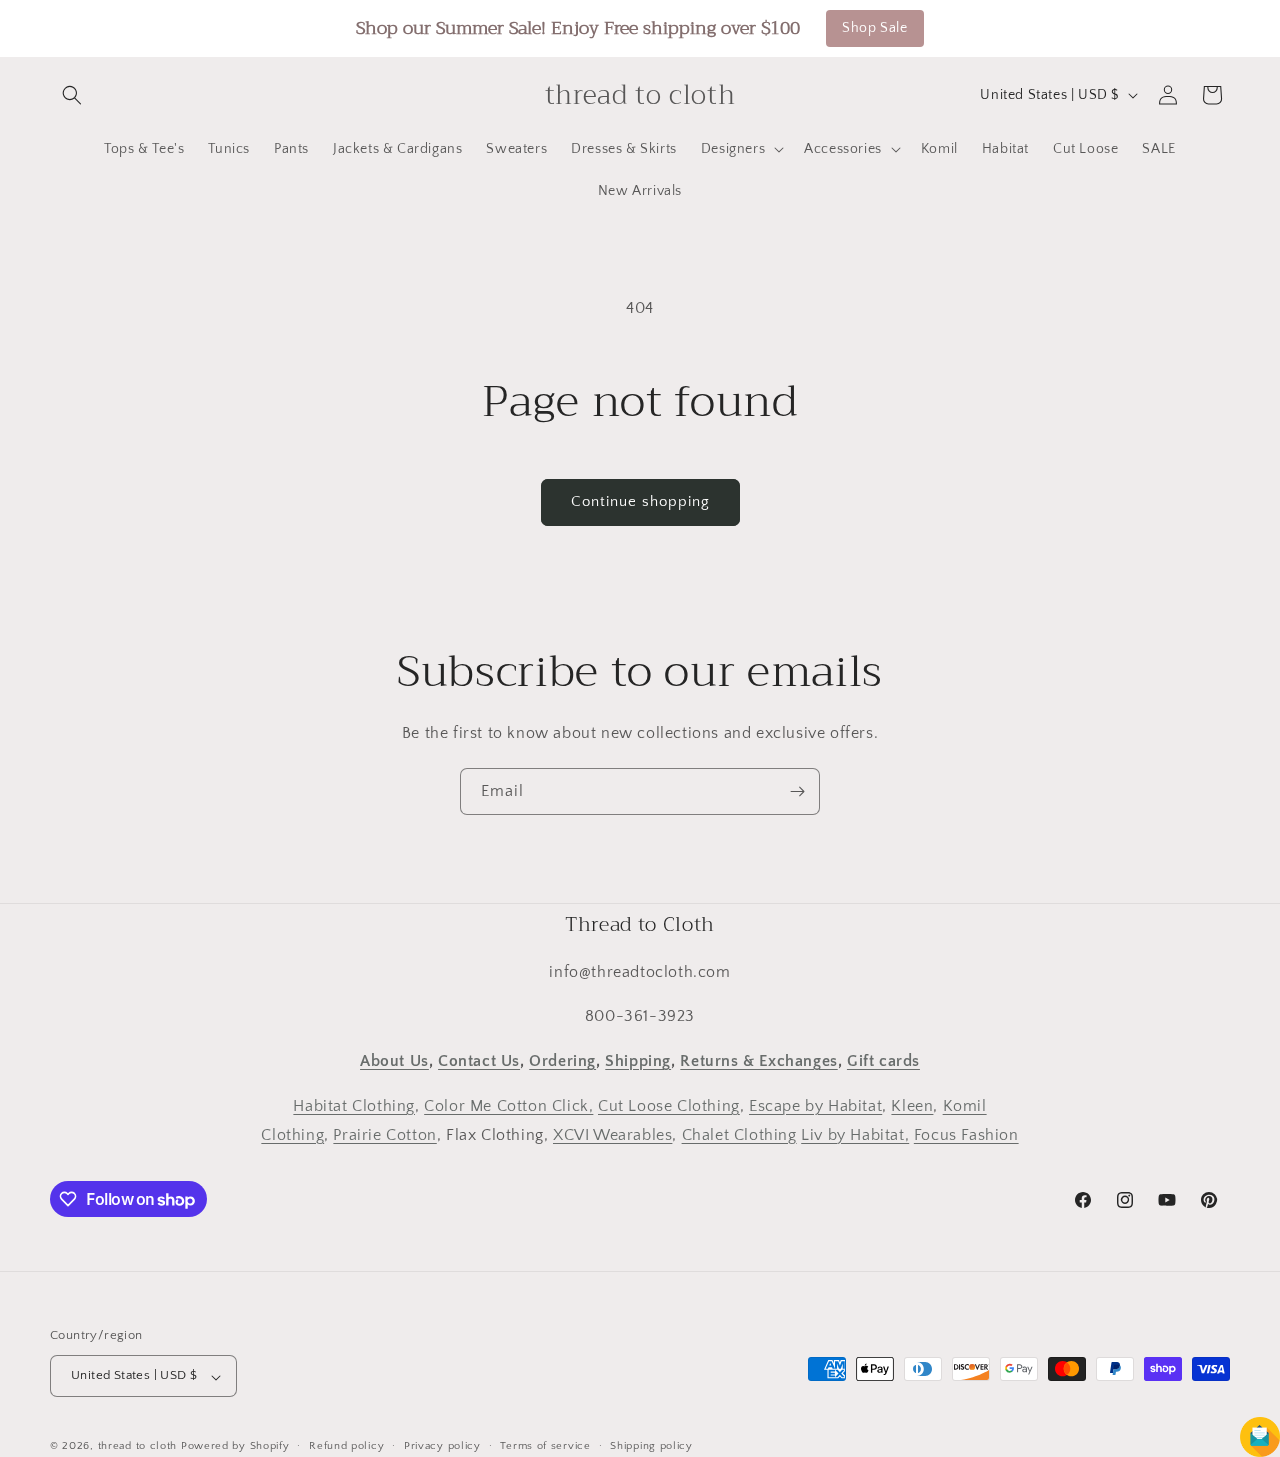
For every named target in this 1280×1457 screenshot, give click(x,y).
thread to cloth (138, 1447)
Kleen (912, 1106)
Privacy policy (442, 1446)
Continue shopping (640, 501)
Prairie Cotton (384, 1134)
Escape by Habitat (815, 1106)
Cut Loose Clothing (669, 1106)
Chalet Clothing (739, 1134)
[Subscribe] (797, 791)
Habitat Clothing (354, 1106)
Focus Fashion (966, 1134)
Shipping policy (651, 1446)
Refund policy (346, 1446)
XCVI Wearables (612, 1134)
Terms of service (545, 1446)
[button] (72, 95)
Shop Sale (874, 28)
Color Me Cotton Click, (508, 1106)
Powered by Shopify (235, 1447)
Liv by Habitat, (855, 1134)
